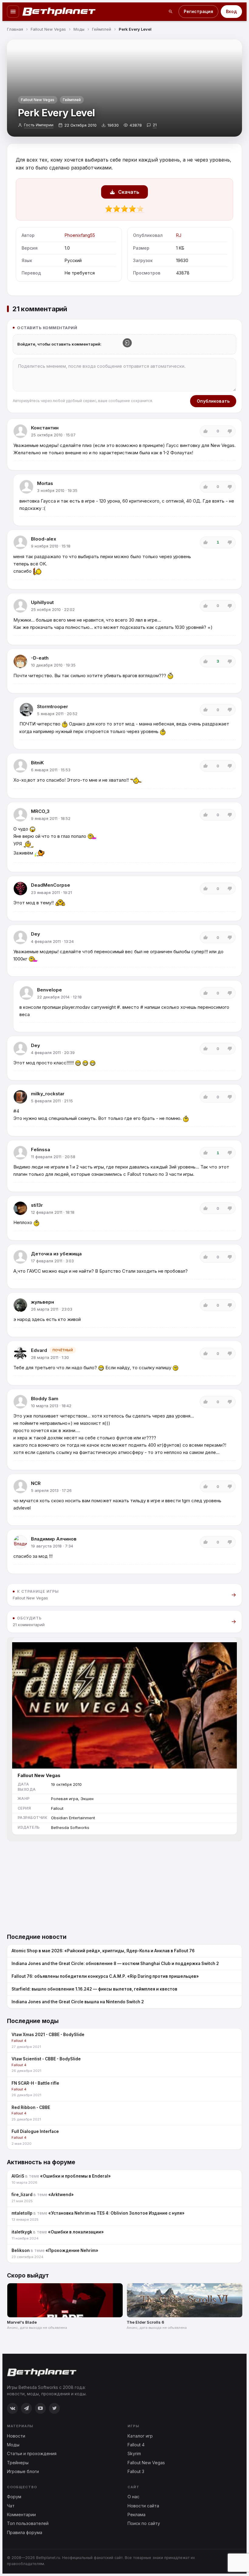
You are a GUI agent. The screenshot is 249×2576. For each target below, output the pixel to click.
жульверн (43, 1302)
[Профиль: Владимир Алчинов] (20, 1542)
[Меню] (13, 12)
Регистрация (198, 11)
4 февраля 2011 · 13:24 (52, 941)
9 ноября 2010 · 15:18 (51, 546)
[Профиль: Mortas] (26, 487)
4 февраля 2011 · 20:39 (53, 1053)
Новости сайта (143, 2506)
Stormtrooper (53, 706)
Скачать (129, 192)
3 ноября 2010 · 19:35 (57, 490)
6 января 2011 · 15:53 (51, 770)
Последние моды (33, 2021)
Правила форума (25, 2532)
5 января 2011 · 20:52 (57, 714)
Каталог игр (140, 2436)
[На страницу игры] (124, 1703)
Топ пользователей (28, 2523)
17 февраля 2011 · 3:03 (52, 1261)
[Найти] (171, 12)
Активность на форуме (41, 2162)
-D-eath (40, 658)
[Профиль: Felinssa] (20, 1153)
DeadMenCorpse (51, 885)
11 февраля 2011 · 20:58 (53, 1157)
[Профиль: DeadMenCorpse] (20, 889)
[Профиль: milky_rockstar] (20, 1097)
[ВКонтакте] (12, 2408)
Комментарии (21, 2515)
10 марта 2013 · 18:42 (51, 1406)
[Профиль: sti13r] (20, 1208)
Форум (14, 2497)
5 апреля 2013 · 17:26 (51, 1490)
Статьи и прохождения (32, 2453)
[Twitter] (54, 2408)
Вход (231, 11)
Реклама (136, 2515)
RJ (179, 235)
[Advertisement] (124, 1884)
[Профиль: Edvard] (20, 1353)
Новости (16, 2436)
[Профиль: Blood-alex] (20, 542)
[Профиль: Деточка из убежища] (20, 1257)
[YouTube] (40, 2408)
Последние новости (37, 1937)
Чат (11, 2506)
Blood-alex (44, 539)
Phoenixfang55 (80, 235)
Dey (36, 934)
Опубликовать (213, 401)
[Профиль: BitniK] (20, 766)
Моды (13, 2445)
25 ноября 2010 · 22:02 (53, 609)
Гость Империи (39, 125)
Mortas (45, 483)
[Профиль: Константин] (20, 431)
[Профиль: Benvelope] (26, 993)
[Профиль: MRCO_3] (20, 815)
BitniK (37, 763)
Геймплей (72, 100)
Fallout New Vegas (38, 100)
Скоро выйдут (28, 2276)
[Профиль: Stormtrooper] (26, 710)
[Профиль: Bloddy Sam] (20, 1402)
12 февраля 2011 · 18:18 (53, 1212)
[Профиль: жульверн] (20, 1305)
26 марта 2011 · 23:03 (52, 1309)
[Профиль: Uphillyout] (20, 606)
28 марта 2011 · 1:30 (50, 1357)
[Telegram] (26, 2408)
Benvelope (49, 990)
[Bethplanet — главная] (59, 12)
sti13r (37, 1205)
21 (155, 125)
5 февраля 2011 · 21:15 (52, 1101)
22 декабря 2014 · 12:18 (59, 997)
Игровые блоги (23, 2471)
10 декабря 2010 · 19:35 (53, 665)
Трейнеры (18, 2463)
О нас (133, 2497)
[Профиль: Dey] (20, 937)
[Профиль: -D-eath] (20, 661)
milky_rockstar (48, 1094)
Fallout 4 (136, 2445)
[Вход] (127, 343)
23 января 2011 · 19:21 (51, 892)
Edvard (39, 1350)
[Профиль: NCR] (20, 1486)
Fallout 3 (136, 2471)
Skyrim (134, 2453)
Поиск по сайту (144, 2523)
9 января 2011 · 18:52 (51, 818)
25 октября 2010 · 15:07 (53, 435)
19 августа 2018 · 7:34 (52, 1546)
